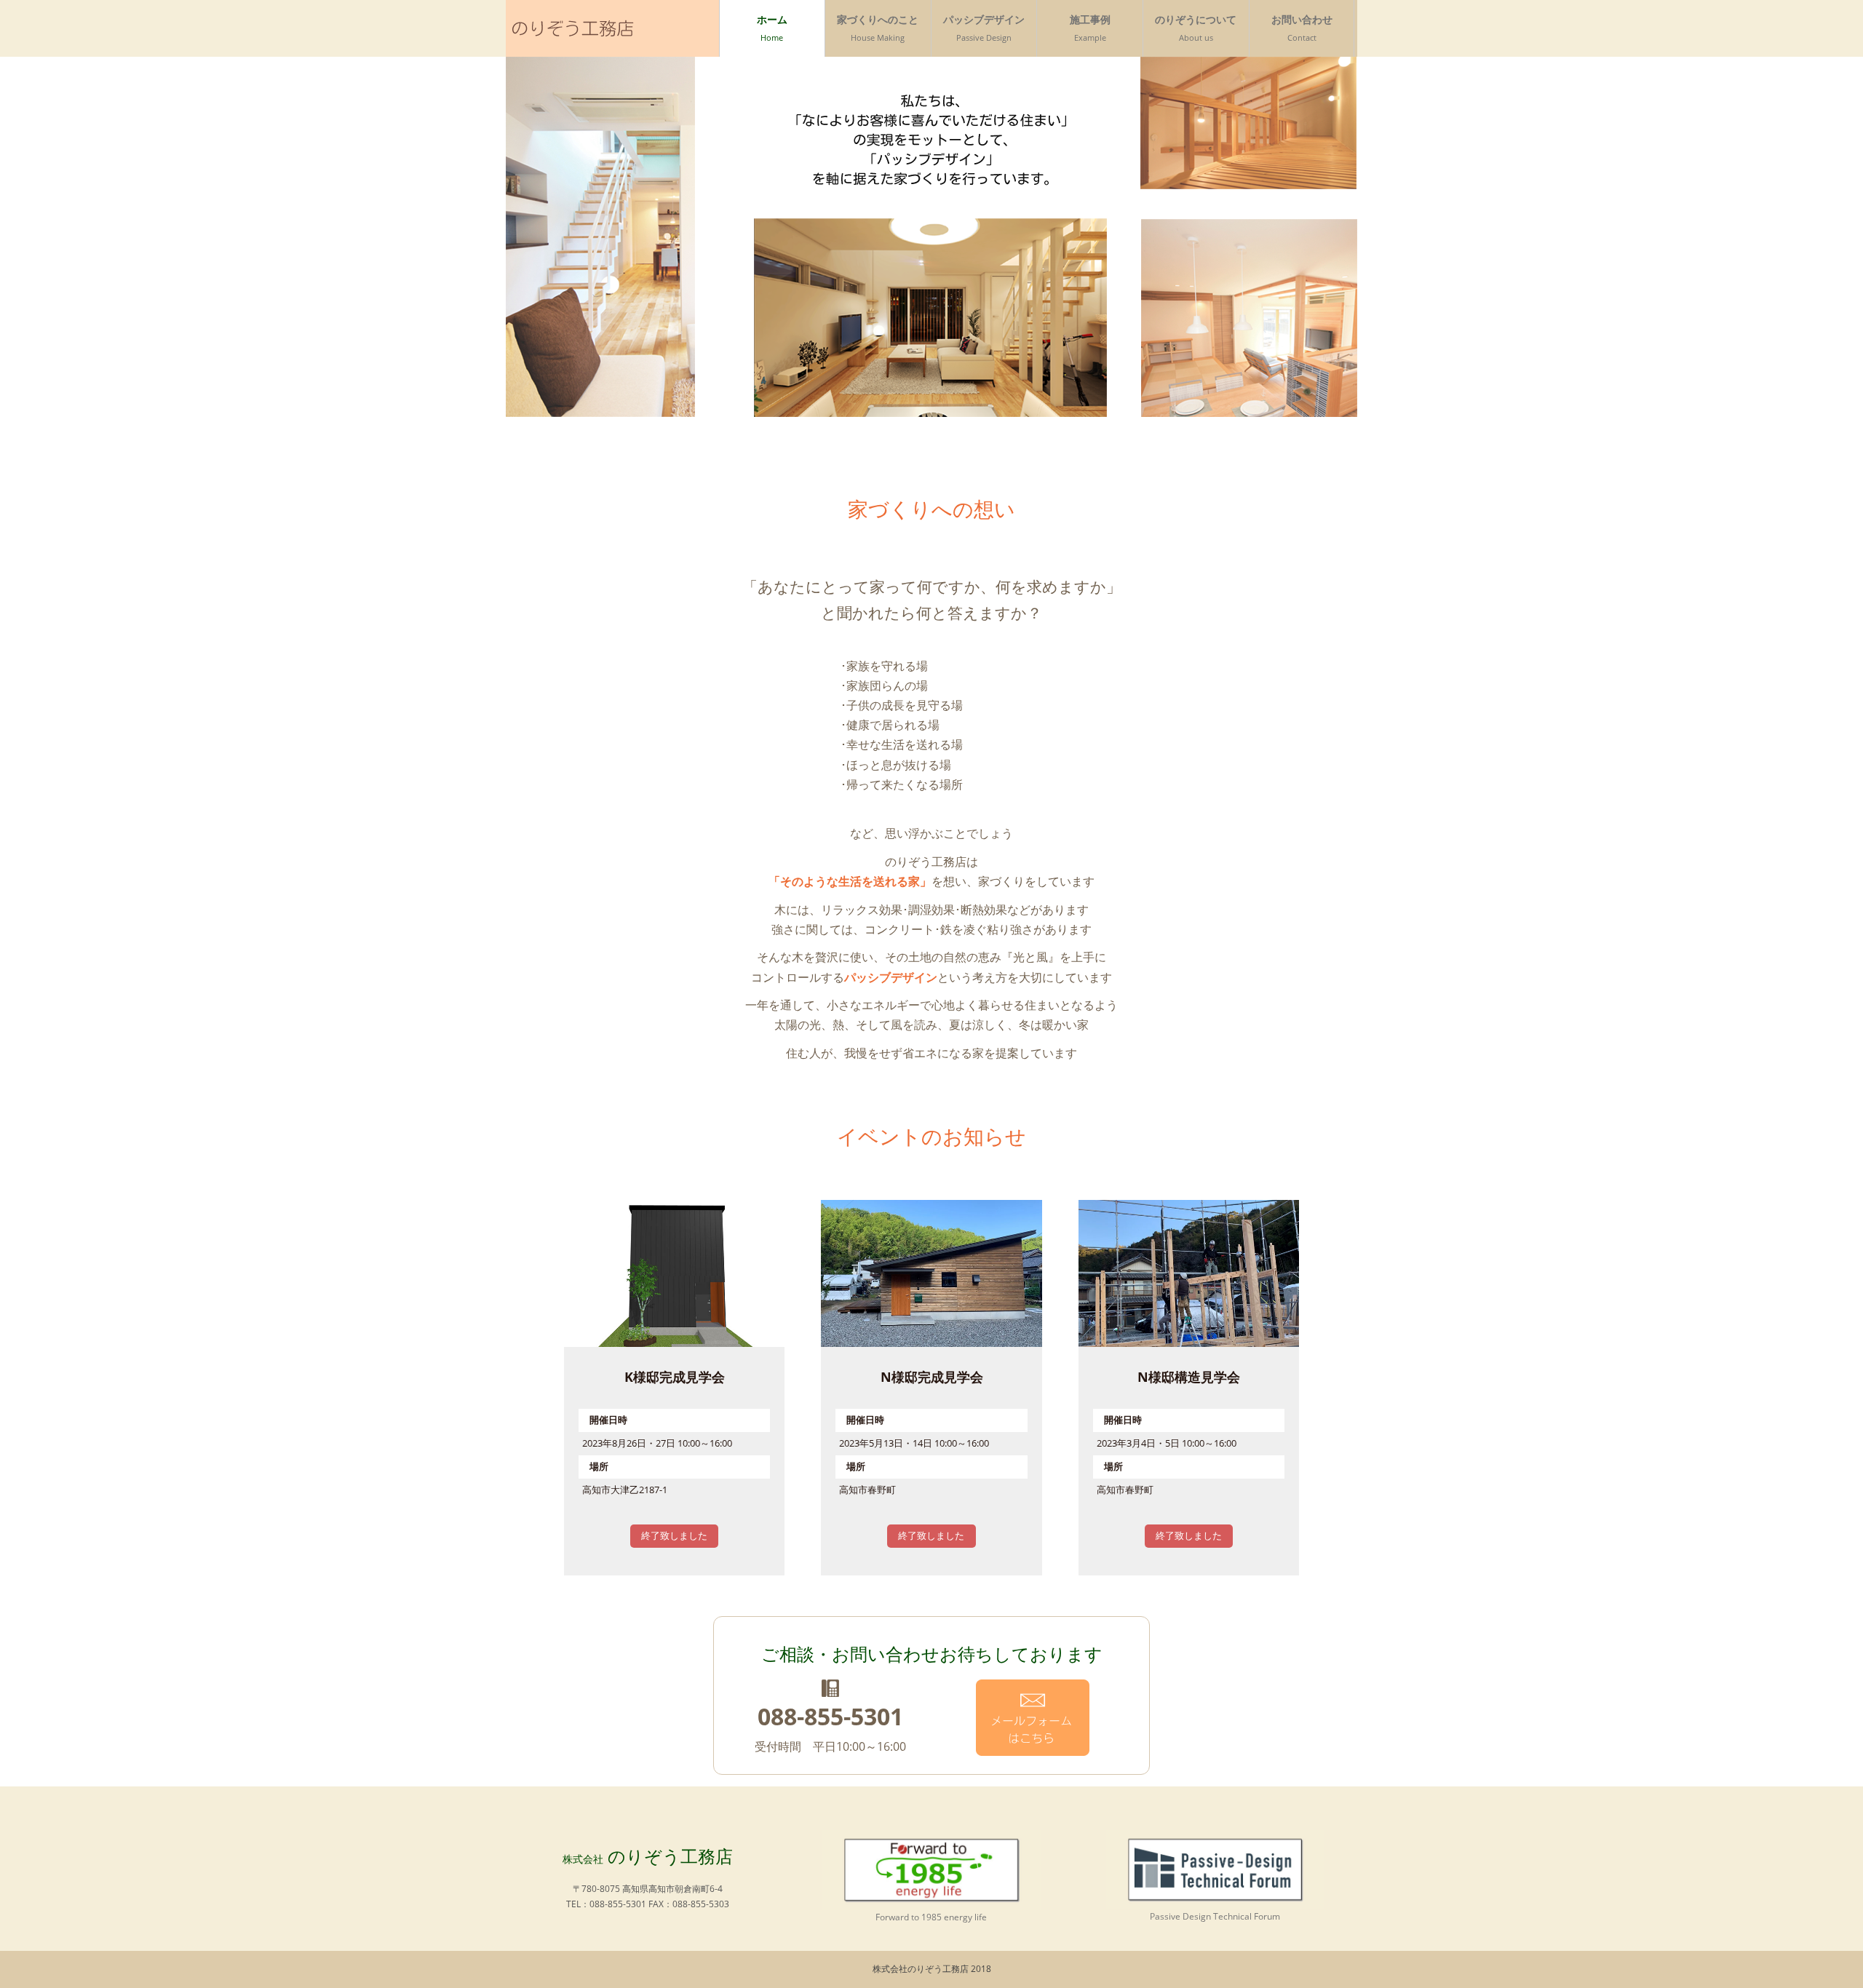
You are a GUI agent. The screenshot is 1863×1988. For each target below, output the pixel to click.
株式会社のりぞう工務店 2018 (932, 1969)
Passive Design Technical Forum (1215, 1916)
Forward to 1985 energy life (931, 1917)
